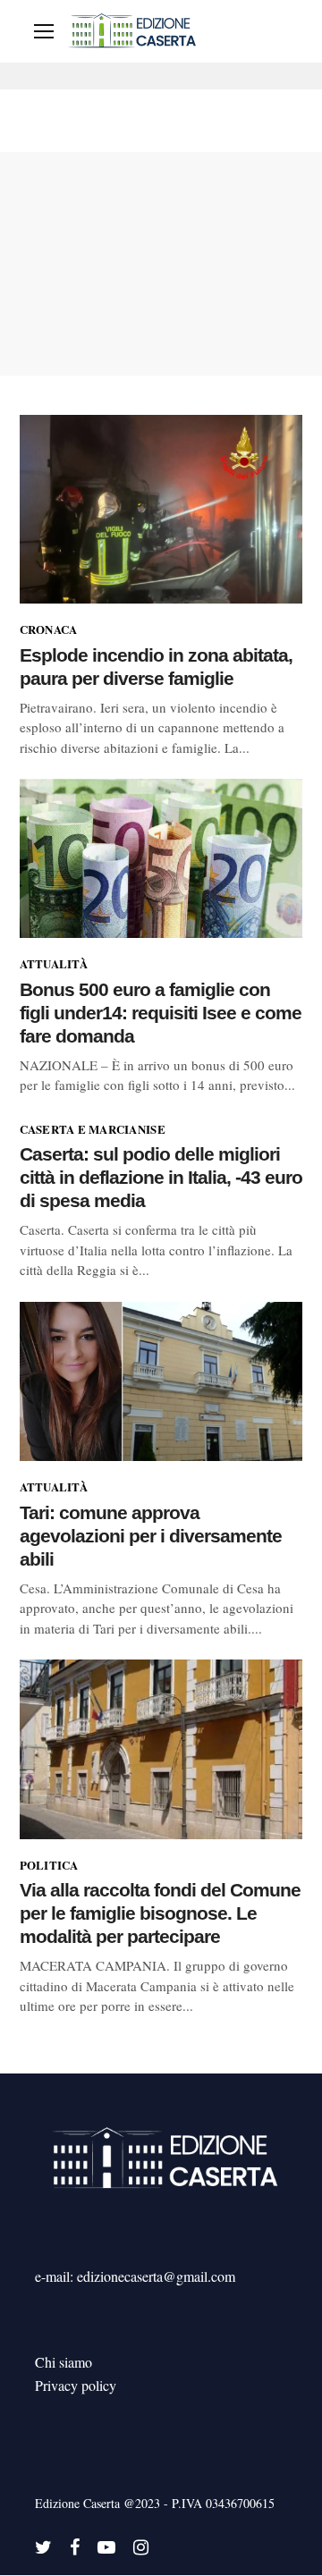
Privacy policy (76, 2385)
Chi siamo (64, 2362)
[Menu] (44, 31)
